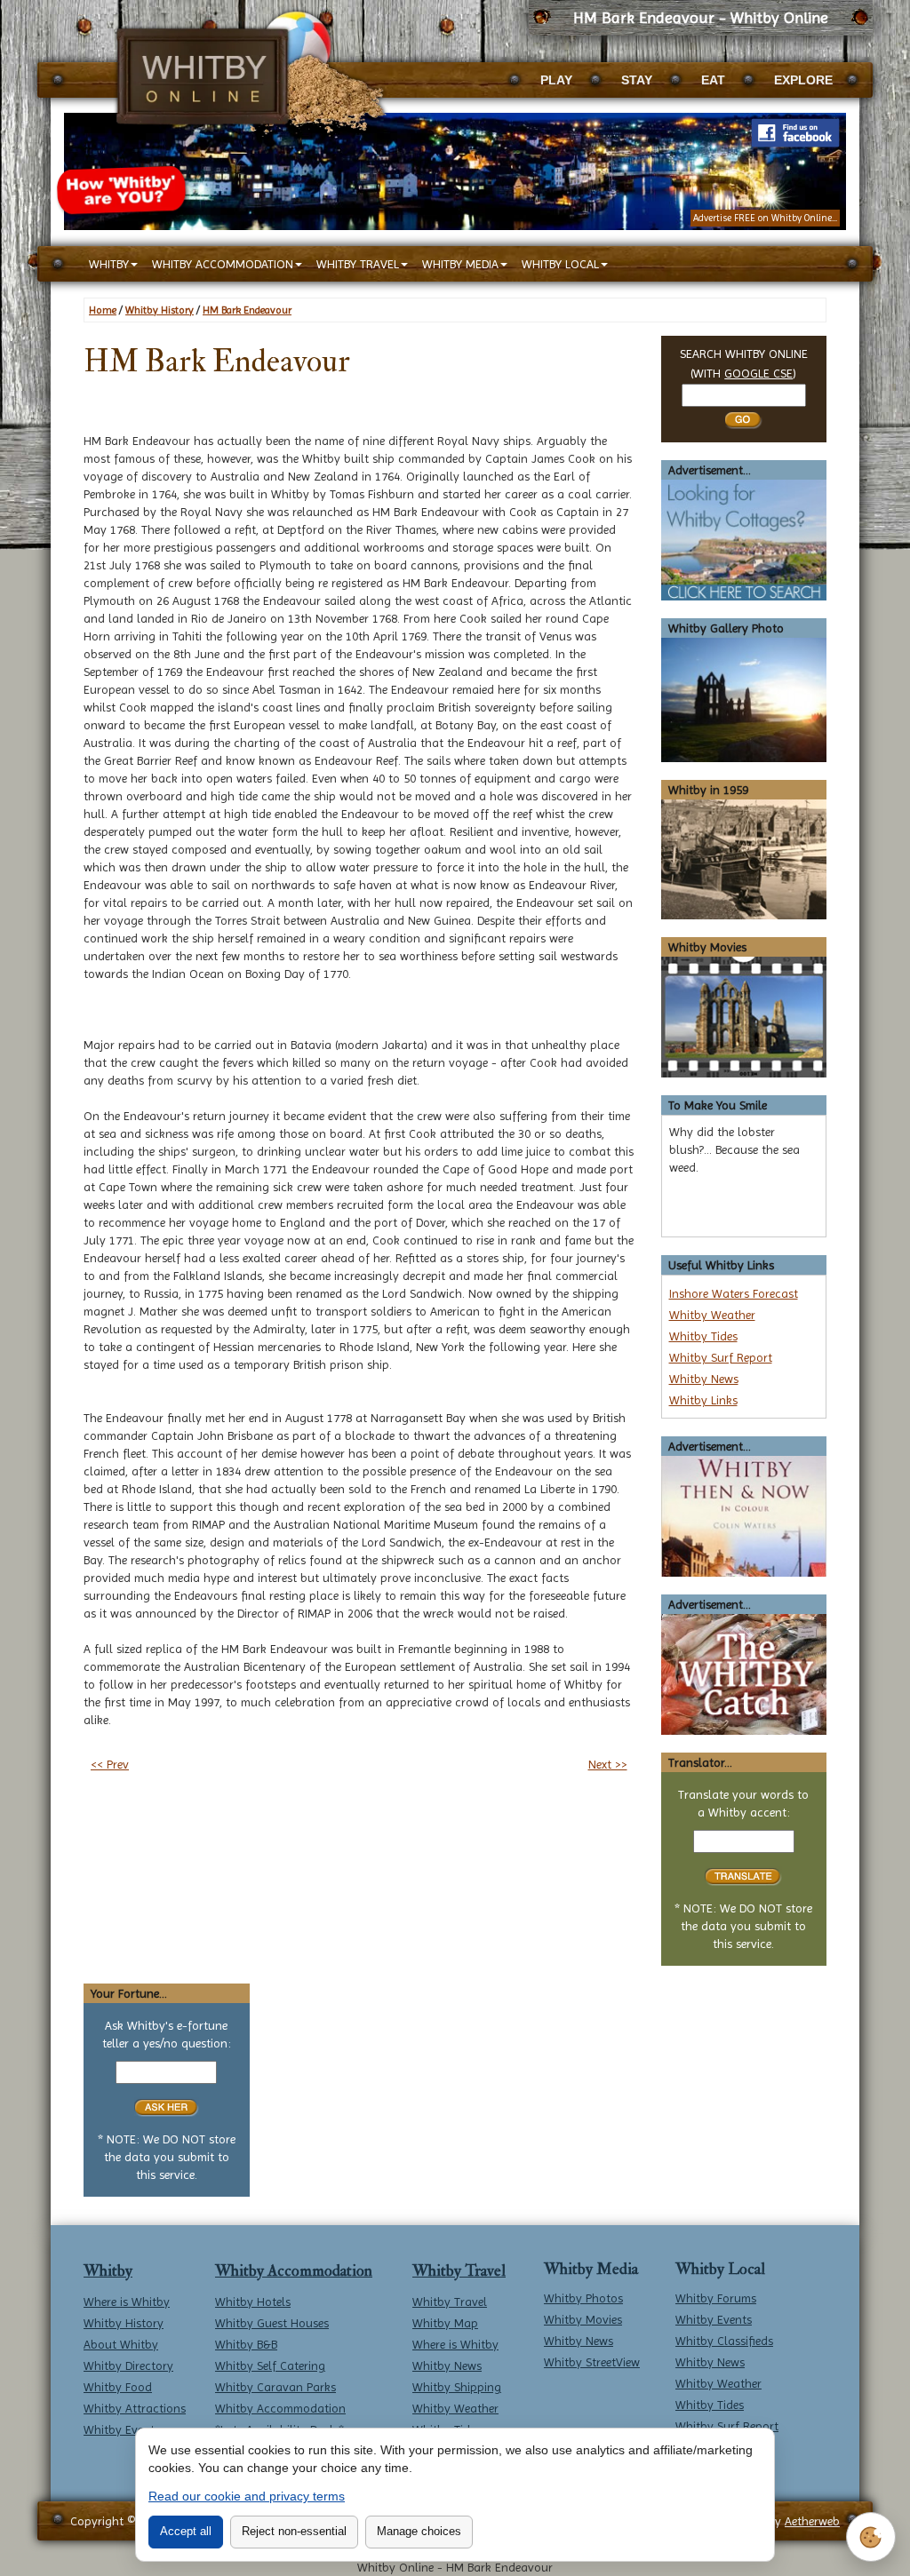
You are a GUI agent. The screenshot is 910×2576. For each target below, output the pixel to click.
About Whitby (121, 2344)
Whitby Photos (583, 2298)
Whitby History (160, 310)
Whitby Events (122, 2429)
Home (103, 310)
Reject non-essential (294, 2531)
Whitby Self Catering (270, 2365)
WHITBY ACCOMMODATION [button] (223, 264)
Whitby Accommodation (294, 2271)
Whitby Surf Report (721, 1357)
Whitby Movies (583, 2319)
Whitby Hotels (253, 2302)
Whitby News (704, 1379)
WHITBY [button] (109, 264)
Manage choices (419, 2531)
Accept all (186, 2531)
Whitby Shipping (457, 2387)
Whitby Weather (712, 1315)
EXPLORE (803, 80)
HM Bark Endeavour (247, 310)
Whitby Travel (459, 2271)
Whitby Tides (703, 1336)
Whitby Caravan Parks (275, 2387)
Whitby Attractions (135, 2408)
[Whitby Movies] (744, 1016)
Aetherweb (812, 2521)
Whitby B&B (246, 2344)
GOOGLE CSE (758, 373)
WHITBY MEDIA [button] (460, 264)
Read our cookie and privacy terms (247, 2496)
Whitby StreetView (592, 2362)
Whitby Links (703, 1400)
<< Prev (110, 1764)
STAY (637, 80)
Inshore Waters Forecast (734, 1293)
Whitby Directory (128, 2365)
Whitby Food (118, 2387)
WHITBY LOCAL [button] (560, 264)
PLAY (556, 80)
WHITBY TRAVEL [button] (358, 264)
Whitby (108, 2271)
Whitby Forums (716, 2298)
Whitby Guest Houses (272, 2323)
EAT (713, 80)
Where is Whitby (127, 2302)
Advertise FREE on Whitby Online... (765, 218)
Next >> (608, 1764)
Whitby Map (445, 2323)
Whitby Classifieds (724, 2341)
